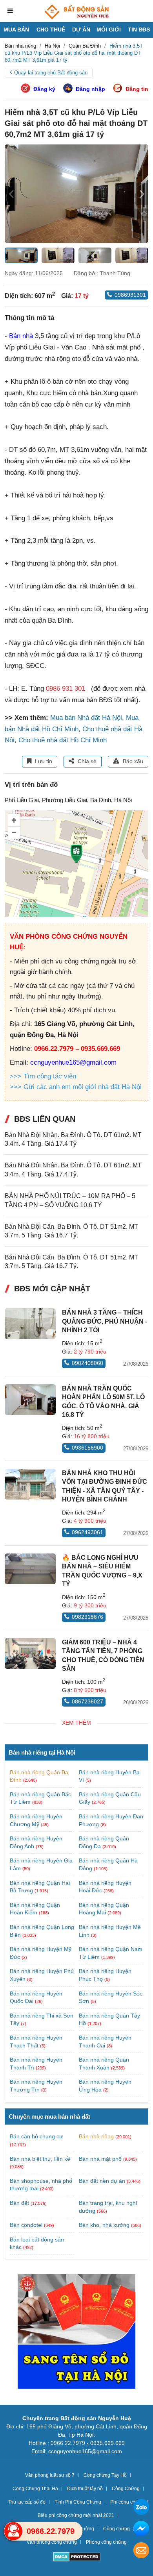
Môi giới (109, 30)
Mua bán (16, 30)
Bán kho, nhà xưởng (104, 2225)
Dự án (81, 30)
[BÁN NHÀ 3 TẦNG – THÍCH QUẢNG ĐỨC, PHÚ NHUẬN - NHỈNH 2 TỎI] (30, 1324)
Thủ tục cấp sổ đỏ (27, 2502)
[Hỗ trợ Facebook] (141, 2530)
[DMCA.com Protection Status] (77, 2558)
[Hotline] (13, 2531)
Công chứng (117, 2529)
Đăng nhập (90, 89)
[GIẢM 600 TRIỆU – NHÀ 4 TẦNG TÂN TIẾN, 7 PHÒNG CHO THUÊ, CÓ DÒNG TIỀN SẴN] (30, 1653)
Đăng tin (137, 89)
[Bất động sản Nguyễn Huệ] (76, 12)
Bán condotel (26, 2225)
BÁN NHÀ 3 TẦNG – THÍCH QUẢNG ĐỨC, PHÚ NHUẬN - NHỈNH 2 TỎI (105, 1321)
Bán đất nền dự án (102, 2181)
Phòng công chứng (106, 2542)
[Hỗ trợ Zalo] (141, 2508)
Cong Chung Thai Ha (35, 2489)
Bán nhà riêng (96, 2136)
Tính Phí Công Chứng (78, 2502)
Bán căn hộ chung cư (36, 2136)
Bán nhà (21, 336)
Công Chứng (126, 2489)
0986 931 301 (66, 689)
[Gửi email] (141, 2551)
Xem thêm (76, 1723)
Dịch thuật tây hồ (85, 2489)
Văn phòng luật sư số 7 (50, 2475)
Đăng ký (44, 89)
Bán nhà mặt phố (100, 2159)
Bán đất (19, 2203)
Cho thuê (51, 30)
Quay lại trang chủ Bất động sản (51, 73)
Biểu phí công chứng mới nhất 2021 (76, 2515)
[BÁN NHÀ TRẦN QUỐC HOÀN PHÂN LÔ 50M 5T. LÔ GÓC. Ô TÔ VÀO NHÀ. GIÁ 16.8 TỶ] (30, 1400)
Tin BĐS (139, 30)
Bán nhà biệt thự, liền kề (40, 2159)
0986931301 (130, 295)
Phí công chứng (127, 2502)
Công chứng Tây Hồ (105, 2475)
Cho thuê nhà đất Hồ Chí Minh (63, 740)
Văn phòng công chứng (52, 2542)
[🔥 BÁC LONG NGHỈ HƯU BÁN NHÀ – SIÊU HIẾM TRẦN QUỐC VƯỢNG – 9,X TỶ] (30, 1569)
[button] (142, 194)
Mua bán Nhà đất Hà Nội (86, 718)
